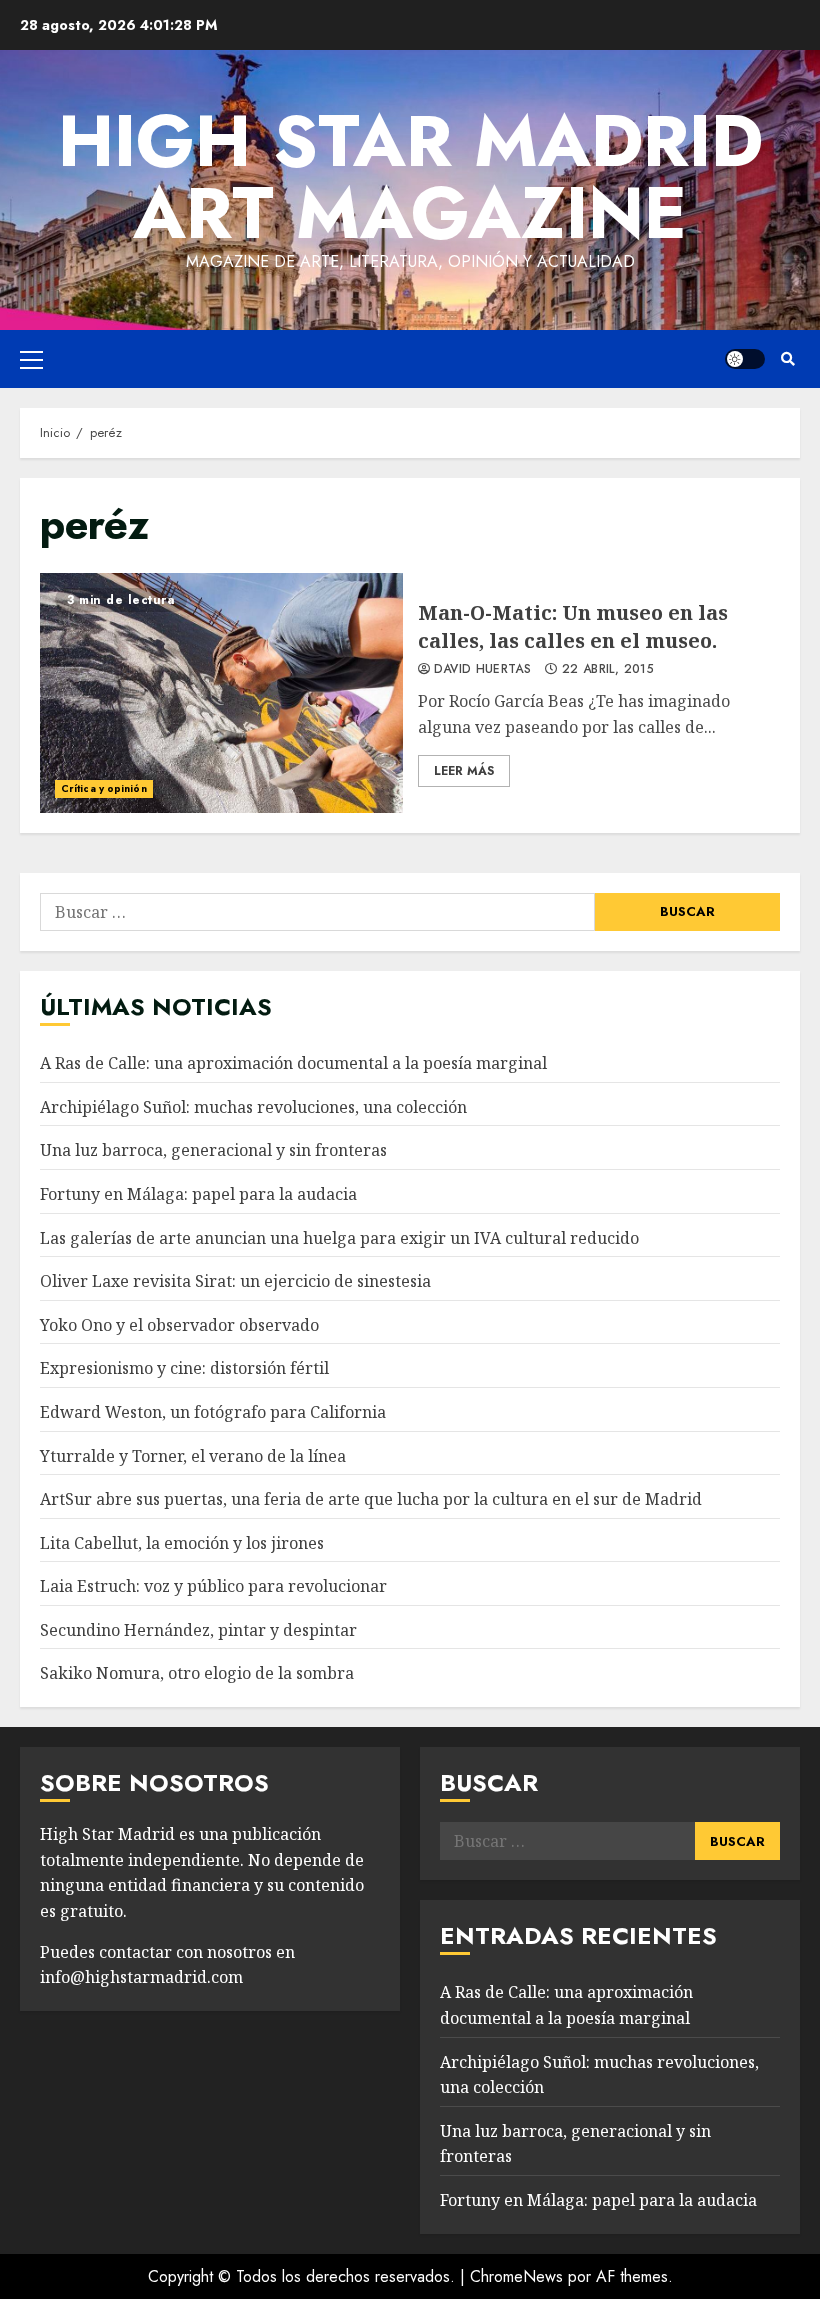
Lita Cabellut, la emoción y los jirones (182, 1543)
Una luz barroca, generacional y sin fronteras (213, 1150)
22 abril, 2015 (608, 670)
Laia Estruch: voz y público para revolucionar (213, 1586)
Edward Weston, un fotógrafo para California (213, 1412)
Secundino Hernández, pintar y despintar (198, 1630)
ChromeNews (516, 2276)
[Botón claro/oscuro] (745, 359)
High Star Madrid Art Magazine (410, 177)
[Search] (787, 359)
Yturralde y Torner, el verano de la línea (193, 1456)
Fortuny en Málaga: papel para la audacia (198, 1194)
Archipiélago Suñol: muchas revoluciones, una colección (253, 1107)
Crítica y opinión (104, 788)
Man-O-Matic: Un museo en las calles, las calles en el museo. (221, 693)
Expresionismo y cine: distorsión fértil (184, 1368)
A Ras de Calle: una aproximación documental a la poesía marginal (293, 1063)
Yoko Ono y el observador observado (179, 1325)
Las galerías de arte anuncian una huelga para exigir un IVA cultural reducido (339, 1238)
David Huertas (483, 670)
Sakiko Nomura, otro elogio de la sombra (197, 1673)
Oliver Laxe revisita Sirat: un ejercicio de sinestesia (235, 1281)
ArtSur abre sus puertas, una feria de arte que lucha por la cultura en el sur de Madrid (371, 1499)
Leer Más (464, 771)
